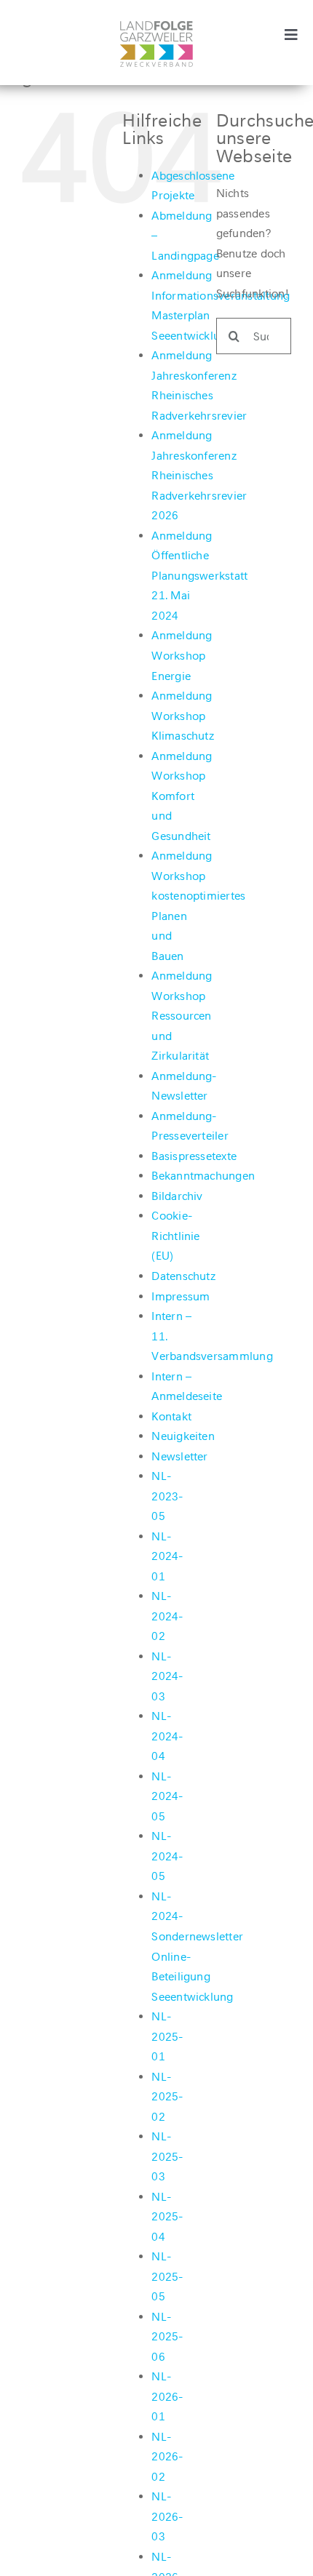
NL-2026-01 (167, 2396)
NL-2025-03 (167, 2156)
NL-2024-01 (167, 1556)
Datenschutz (183, 1276)
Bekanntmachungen (203, 1176)
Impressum (181, 1296)
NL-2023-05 (167, 1496)
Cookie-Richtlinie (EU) (175, 1236)
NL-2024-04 (167, 1736)
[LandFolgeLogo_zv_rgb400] (156, 27)
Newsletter (179, 1456)
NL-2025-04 (167, 2217)
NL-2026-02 (167, 2457)
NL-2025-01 (167, 2036)
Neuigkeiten (183, 1436)
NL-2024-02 (167, 1616)
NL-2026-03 (167, 2516)
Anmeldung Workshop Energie (182, 655)
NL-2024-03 (167, 1676)
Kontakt (171, 1416)
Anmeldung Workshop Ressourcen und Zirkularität (182, 1016)
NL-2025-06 (167, 2337)
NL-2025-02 (167, 2097)
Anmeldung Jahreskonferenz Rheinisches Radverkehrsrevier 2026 (199, 475)
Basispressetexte (194, 1156)
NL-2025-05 (167, 2276)
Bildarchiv (177, 1196)
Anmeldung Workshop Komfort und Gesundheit (182, 796)
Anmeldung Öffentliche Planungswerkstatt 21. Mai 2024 (199, 576)
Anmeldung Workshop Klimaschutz (183, 716)
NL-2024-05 (167, 1796)
